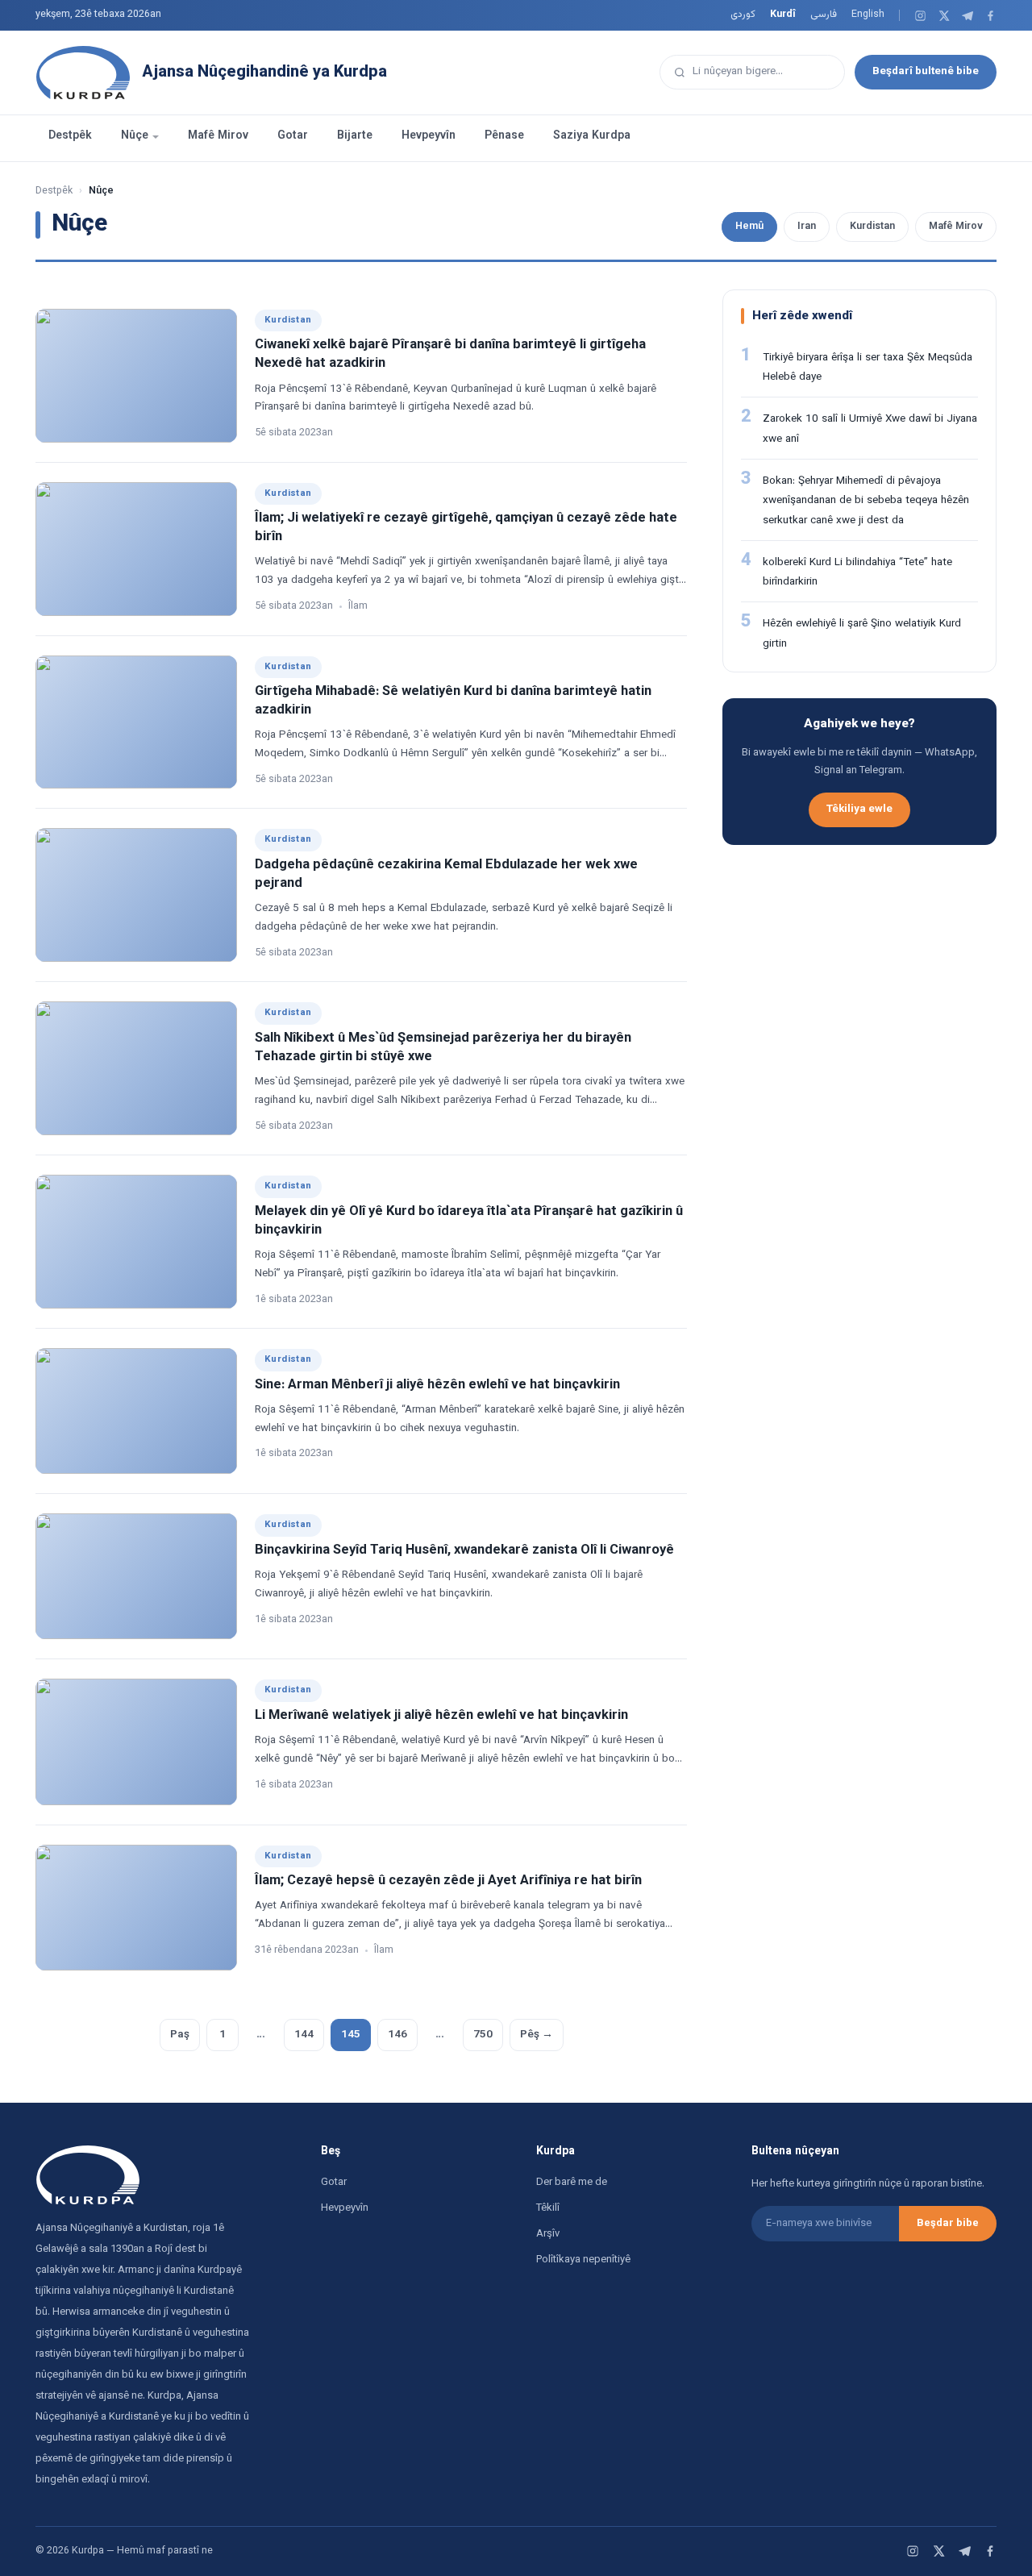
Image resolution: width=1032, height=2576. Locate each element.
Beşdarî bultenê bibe (926, 71)
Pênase (504, 136)
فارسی (824, 15)
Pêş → (537, 2035)
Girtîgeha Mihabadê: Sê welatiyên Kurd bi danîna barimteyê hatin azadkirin (453, 701)
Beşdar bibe (948, 2224)
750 (483, 2035)
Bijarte (355, 136)
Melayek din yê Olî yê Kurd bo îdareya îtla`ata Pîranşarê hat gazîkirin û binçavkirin (469, 1221)
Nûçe (135, 136)
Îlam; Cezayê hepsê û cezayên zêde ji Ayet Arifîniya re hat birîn (448, 1881)
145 (351, 2035)
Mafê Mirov (218, 136)
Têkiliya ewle (859, 809)
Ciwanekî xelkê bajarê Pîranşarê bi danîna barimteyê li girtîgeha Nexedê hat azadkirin (450, 354)
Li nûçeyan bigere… (738, 71)
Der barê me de (572, 2183)
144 (304, 2035)
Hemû (749, 227)
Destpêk (70, 136)
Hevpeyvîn (429, 136)
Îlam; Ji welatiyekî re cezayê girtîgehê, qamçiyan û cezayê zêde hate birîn (466, 528)
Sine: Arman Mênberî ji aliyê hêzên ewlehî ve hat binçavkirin (437, 1385)
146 (397, 2035)
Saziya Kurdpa (592, 136)
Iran (807, 227)
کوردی (743, 15)
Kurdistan (872, 227)
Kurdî (783, 15)
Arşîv (548, 2234)
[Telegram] (967, 16)
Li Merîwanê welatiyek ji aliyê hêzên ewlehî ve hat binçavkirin (441, 1716)
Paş (180, 2035)
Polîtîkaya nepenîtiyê (583, 2260)
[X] (944, 16)
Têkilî (548, 2208)
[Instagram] (920, 16)
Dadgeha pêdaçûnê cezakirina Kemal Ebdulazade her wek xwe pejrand (446, 874)
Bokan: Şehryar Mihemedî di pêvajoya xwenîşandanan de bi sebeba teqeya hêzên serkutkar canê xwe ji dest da (866, 501)
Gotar (293, 136)
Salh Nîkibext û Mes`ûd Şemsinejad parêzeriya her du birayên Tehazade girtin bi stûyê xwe (443, 1048)
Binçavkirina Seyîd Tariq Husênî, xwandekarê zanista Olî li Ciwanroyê (464, 1550)
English (868, 15)
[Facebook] (990, 16)
